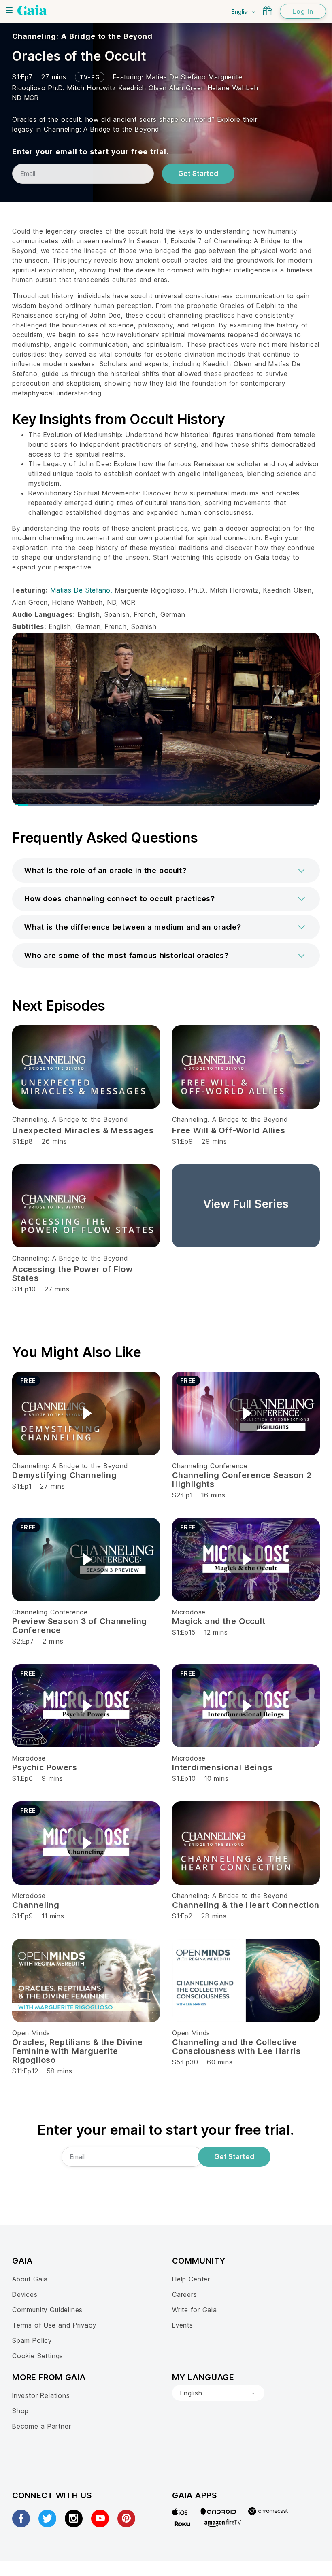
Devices (25, 2294)
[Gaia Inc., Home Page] (32, 10)
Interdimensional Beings (222, 1767)
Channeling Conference (210, 1466)
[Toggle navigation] (9, 10)
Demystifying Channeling (65, 1475)
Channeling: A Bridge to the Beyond (82, 36)
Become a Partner (41, 2426)
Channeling (36, 1905)
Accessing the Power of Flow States (72, 1274)
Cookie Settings (38, 2356)
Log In (303, 11)
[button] (166, 871)
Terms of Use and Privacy (54, 2325)
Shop (20, 2411)
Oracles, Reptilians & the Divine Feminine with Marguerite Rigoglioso (78, 2051)
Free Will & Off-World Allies (229, 1130)
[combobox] (218, 2393)
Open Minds (31, 2033)
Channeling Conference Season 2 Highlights (242, 1480)
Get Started (198, 174)
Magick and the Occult (219, 1621)
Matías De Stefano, (83, 590)
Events (183, 2325)
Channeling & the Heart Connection (246, 1905)
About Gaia (30, 2279)
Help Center (191, 2279)
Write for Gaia (195, 2310)
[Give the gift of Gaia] (267, 11)
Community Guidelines (47, 2310)
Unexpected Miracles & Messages (83, 1130)
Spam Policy (32, 2340)
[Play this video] (86, 1413)
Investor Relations (41, 2395)
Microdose (189, 1612)
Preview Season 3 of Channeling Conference (80, 1626)
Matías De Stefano (177, 77)
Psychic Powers (45, 1767)
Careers (185, 2294)
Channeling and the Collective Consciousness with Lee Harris (236, 2047)
